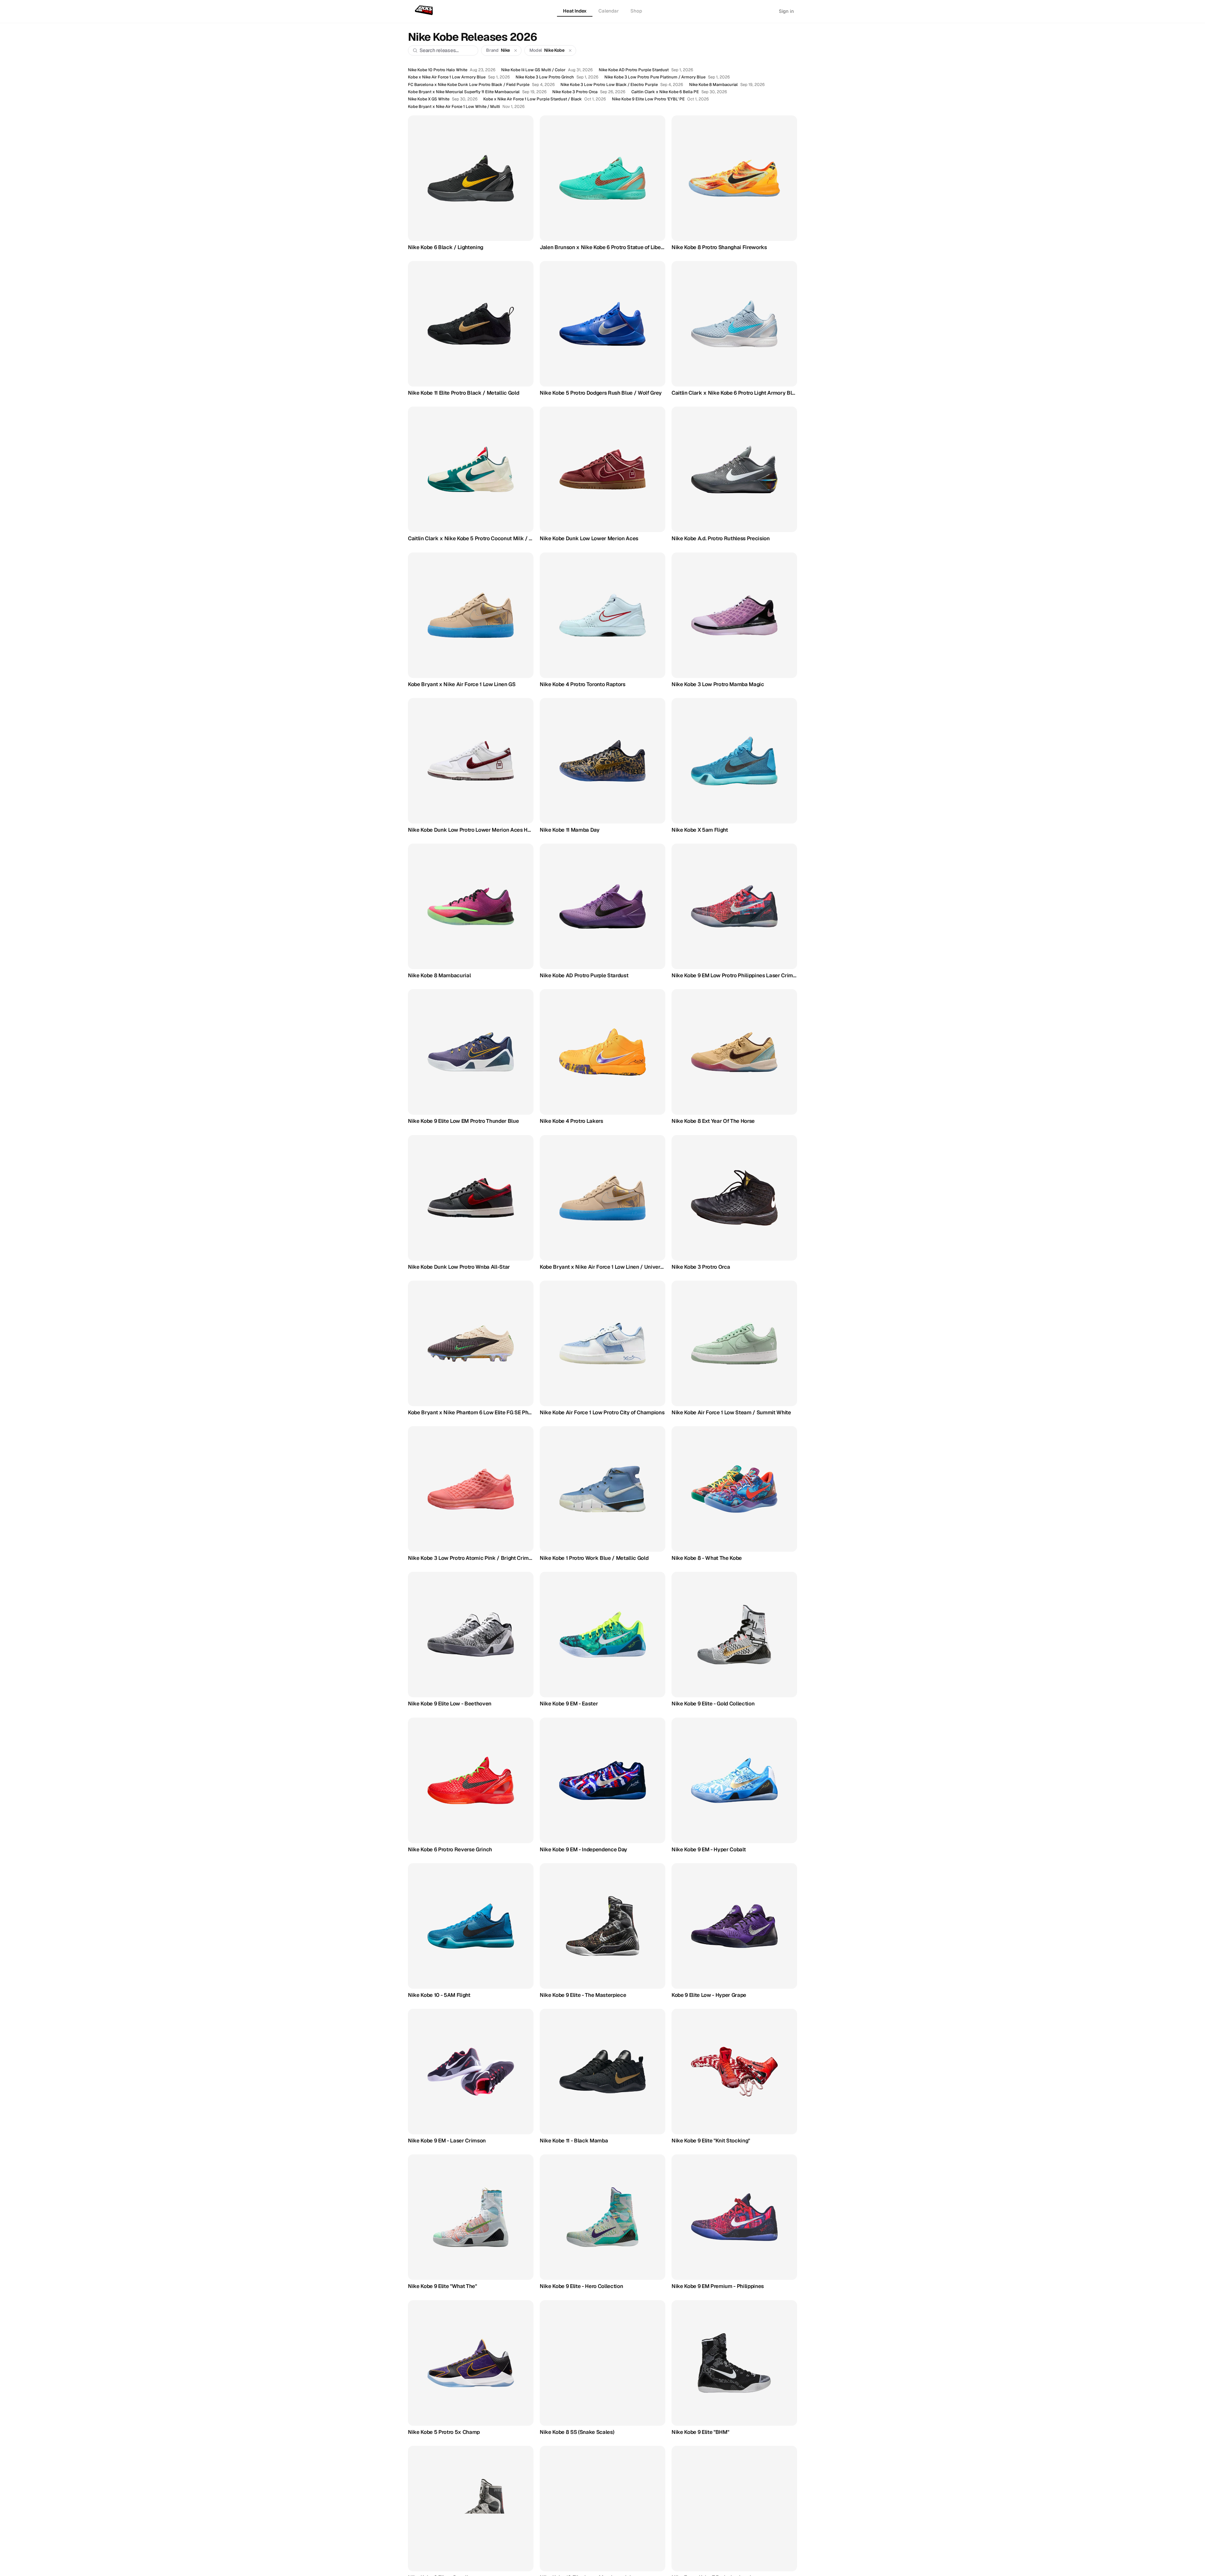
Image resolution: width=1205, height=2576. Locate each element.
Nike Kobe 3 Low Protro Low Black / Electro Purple (609, 85)
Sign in (786, 11)
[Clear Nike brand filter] (516, 50)
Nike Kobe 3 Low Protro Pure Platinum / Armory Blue (655, 77)
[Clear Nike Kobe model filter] (570, 50)
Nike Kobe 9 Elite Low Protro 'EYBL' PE (648, 99)
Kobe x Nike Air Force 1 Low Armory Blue (447, 77)
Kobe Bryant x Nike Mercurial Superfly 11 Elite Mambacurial (464, 92)
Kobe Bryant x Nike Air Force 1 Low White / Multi (454, 107)
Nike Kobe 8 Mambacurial (713, 85)
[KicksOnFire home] (425, 11)
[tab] (575, 11)
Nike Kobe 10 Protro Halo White (438, 70)
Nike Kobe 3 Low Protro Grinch (545, 77)
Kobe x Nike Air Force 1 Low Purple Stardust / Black (533, 99)
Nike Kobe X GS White (429, 99)
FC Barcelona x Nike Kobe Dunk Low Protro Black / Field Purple (469, 85)
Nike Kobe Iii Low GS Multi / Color (533, 70)
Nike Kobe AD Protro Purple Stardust (634, 70)
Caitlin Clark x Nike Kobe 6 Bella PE (665, 92)
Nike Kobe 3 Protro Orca (575, 92)
